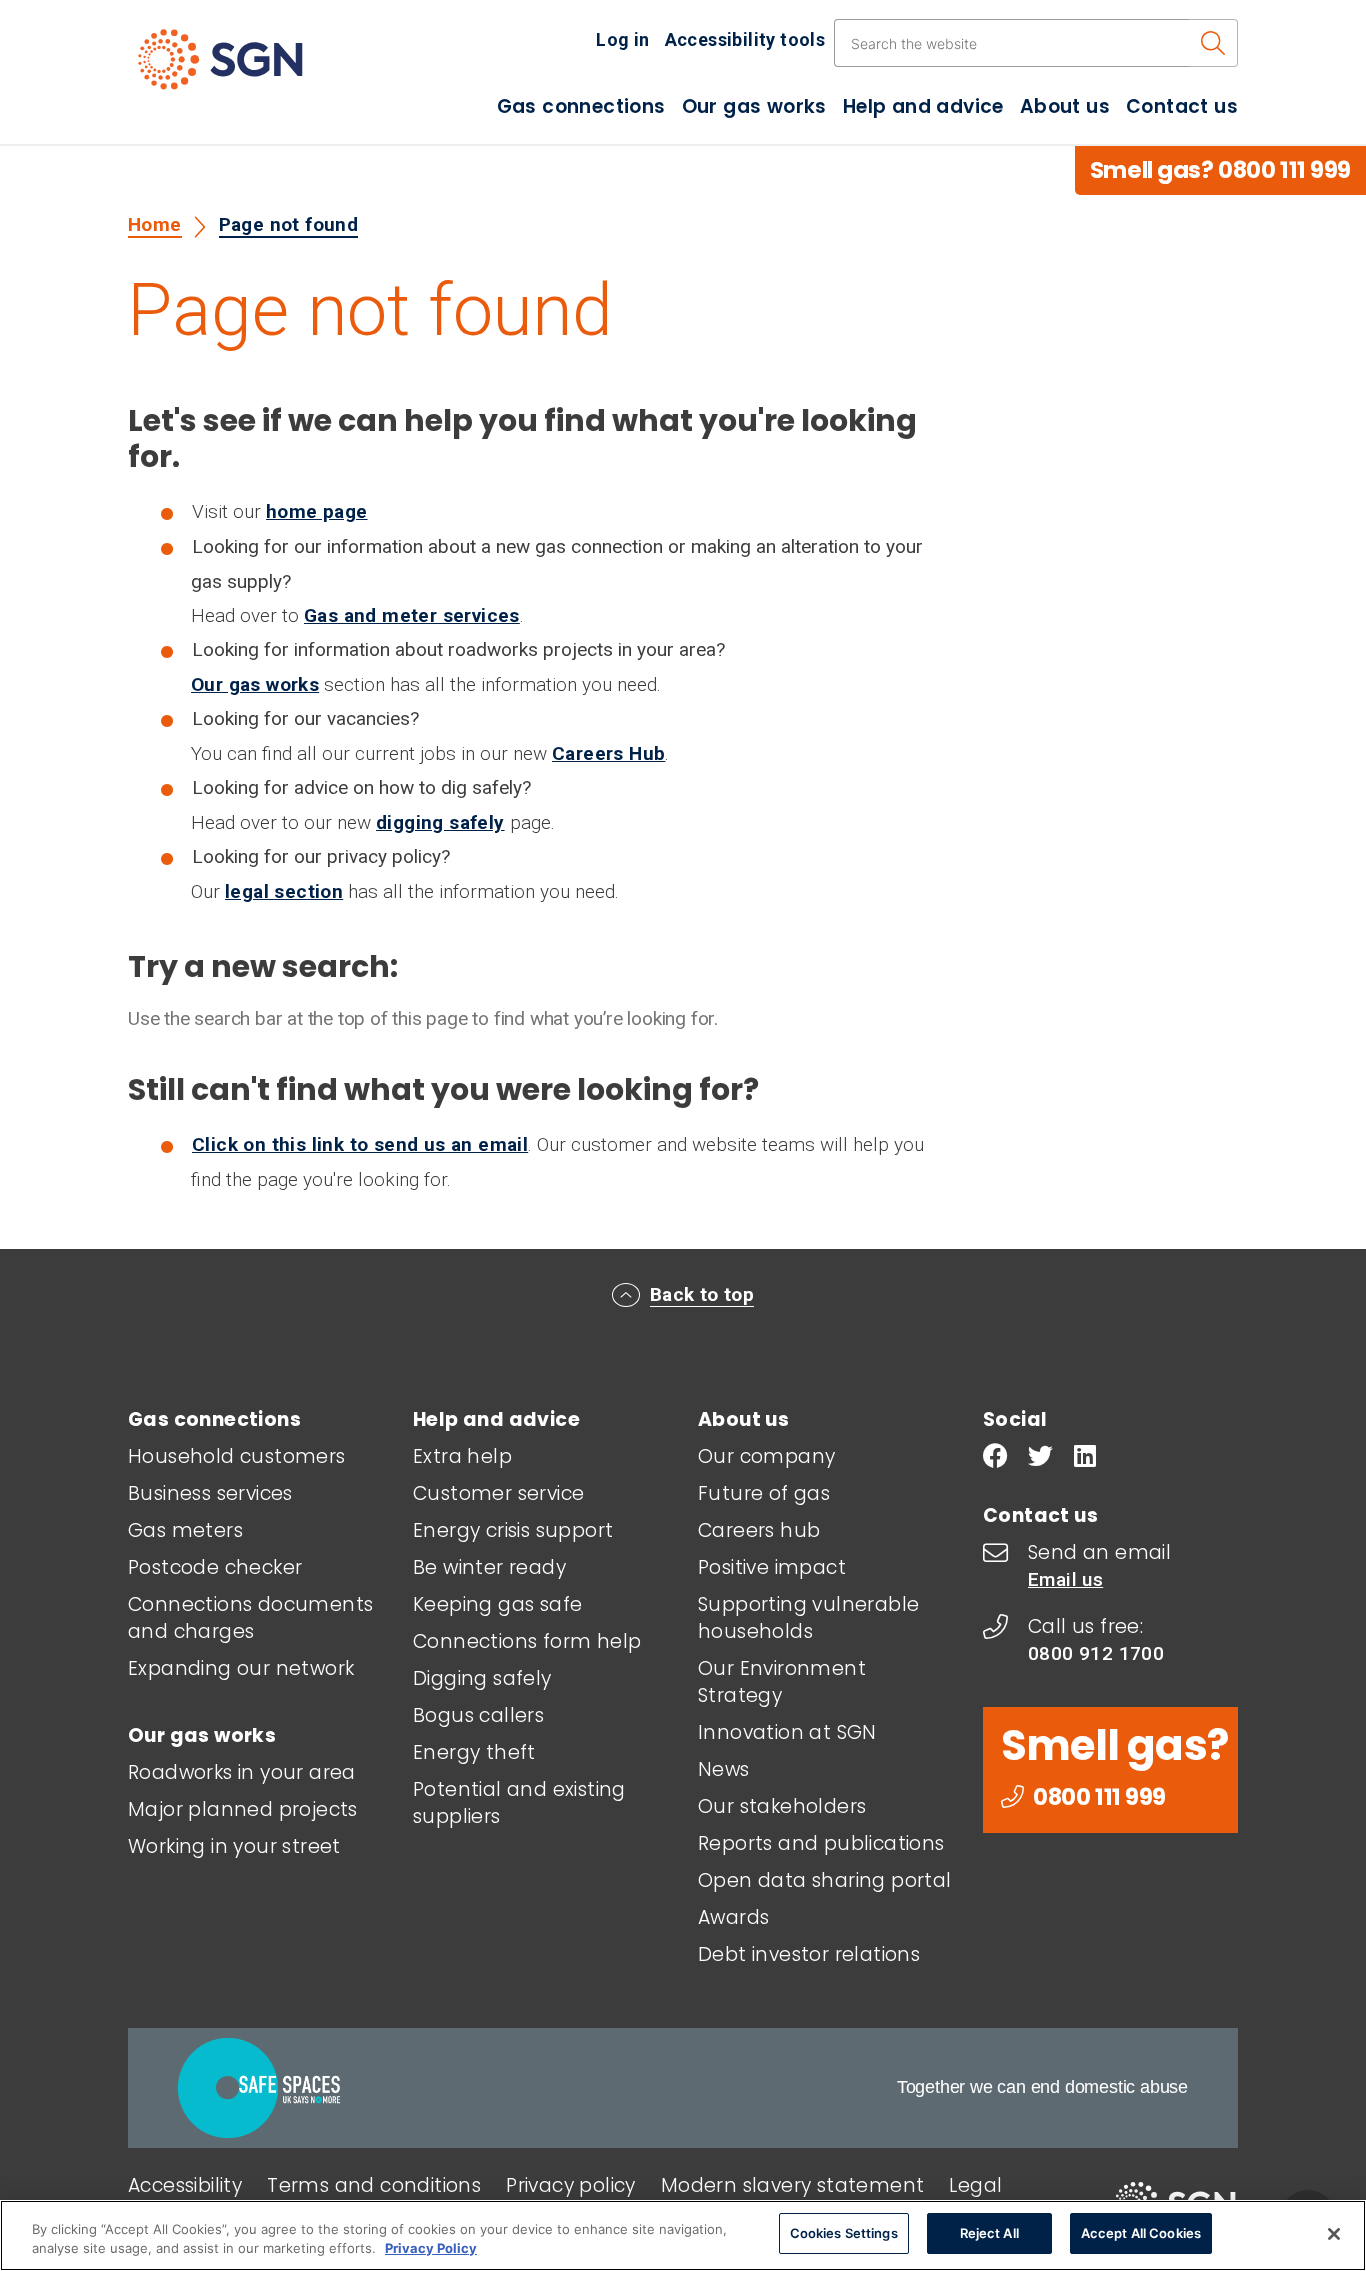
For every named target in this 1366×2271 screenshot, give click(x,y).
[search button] (1213, 43)
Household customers (237, 1456)
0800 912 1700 (1096, 1653)
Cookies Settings (844, 2233)
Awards (733, 1917)
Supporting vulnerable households (808, 1618)
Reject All (989, 2233)
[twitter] (1040, 1458)
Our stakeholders (782, 1806)
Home (155, 224)
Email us (1065, 1579)
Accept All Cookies (1141, 2233)
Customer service (498, 1493)
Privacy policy (571, 2185)
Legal (975, 2185)
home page (317, 511)
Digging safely (482, 1678)
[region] (683, 2235)
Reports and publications (821, 1843)
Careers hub (759, 1530)
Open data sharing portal (825, 1880)
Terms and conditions (374, 2185)
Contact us (1182, 106)
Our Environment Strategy (782, 1682)
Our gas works (754, 106)
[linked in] (1085, 1458)
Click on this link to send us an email (360, 1144)
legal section (284, 891)
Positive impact (772, 1567)
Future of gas (764, 1493)
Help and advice (923, 106)
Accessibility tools (745, 39)
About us (1065, 106)
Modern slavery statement (793, 2185)
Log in (622, 39)
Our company (766, 1456)
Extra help (462, 1456)
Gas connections (581, 106)
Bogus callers (478, 1715)
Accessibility (185, 2185)
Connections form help (527, 1641)
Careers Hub (608, 753)
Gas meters (185, 1530)
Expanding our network (241, 1668)
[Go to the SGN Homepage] (240, 68)
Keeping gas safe (497, 1604)
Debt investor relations (809, 1954)
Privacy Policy (431, 2249)
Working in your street (234, 1846)
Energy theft (474, 1752)
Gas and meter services (412, 615)
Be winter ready (489, 1567)
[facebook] (995, 1458)
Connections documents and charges (250, 1618)
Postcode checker (215, 1567)
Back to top (702, 1294)
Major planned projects (243, 1809)
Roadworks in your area (242, 1772)
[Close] (1334, 2234)
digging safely (440, 822)
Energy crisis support (513, 1530)
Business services (210, 1493)
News (724, 1769)
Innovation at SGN (787, 1732)
